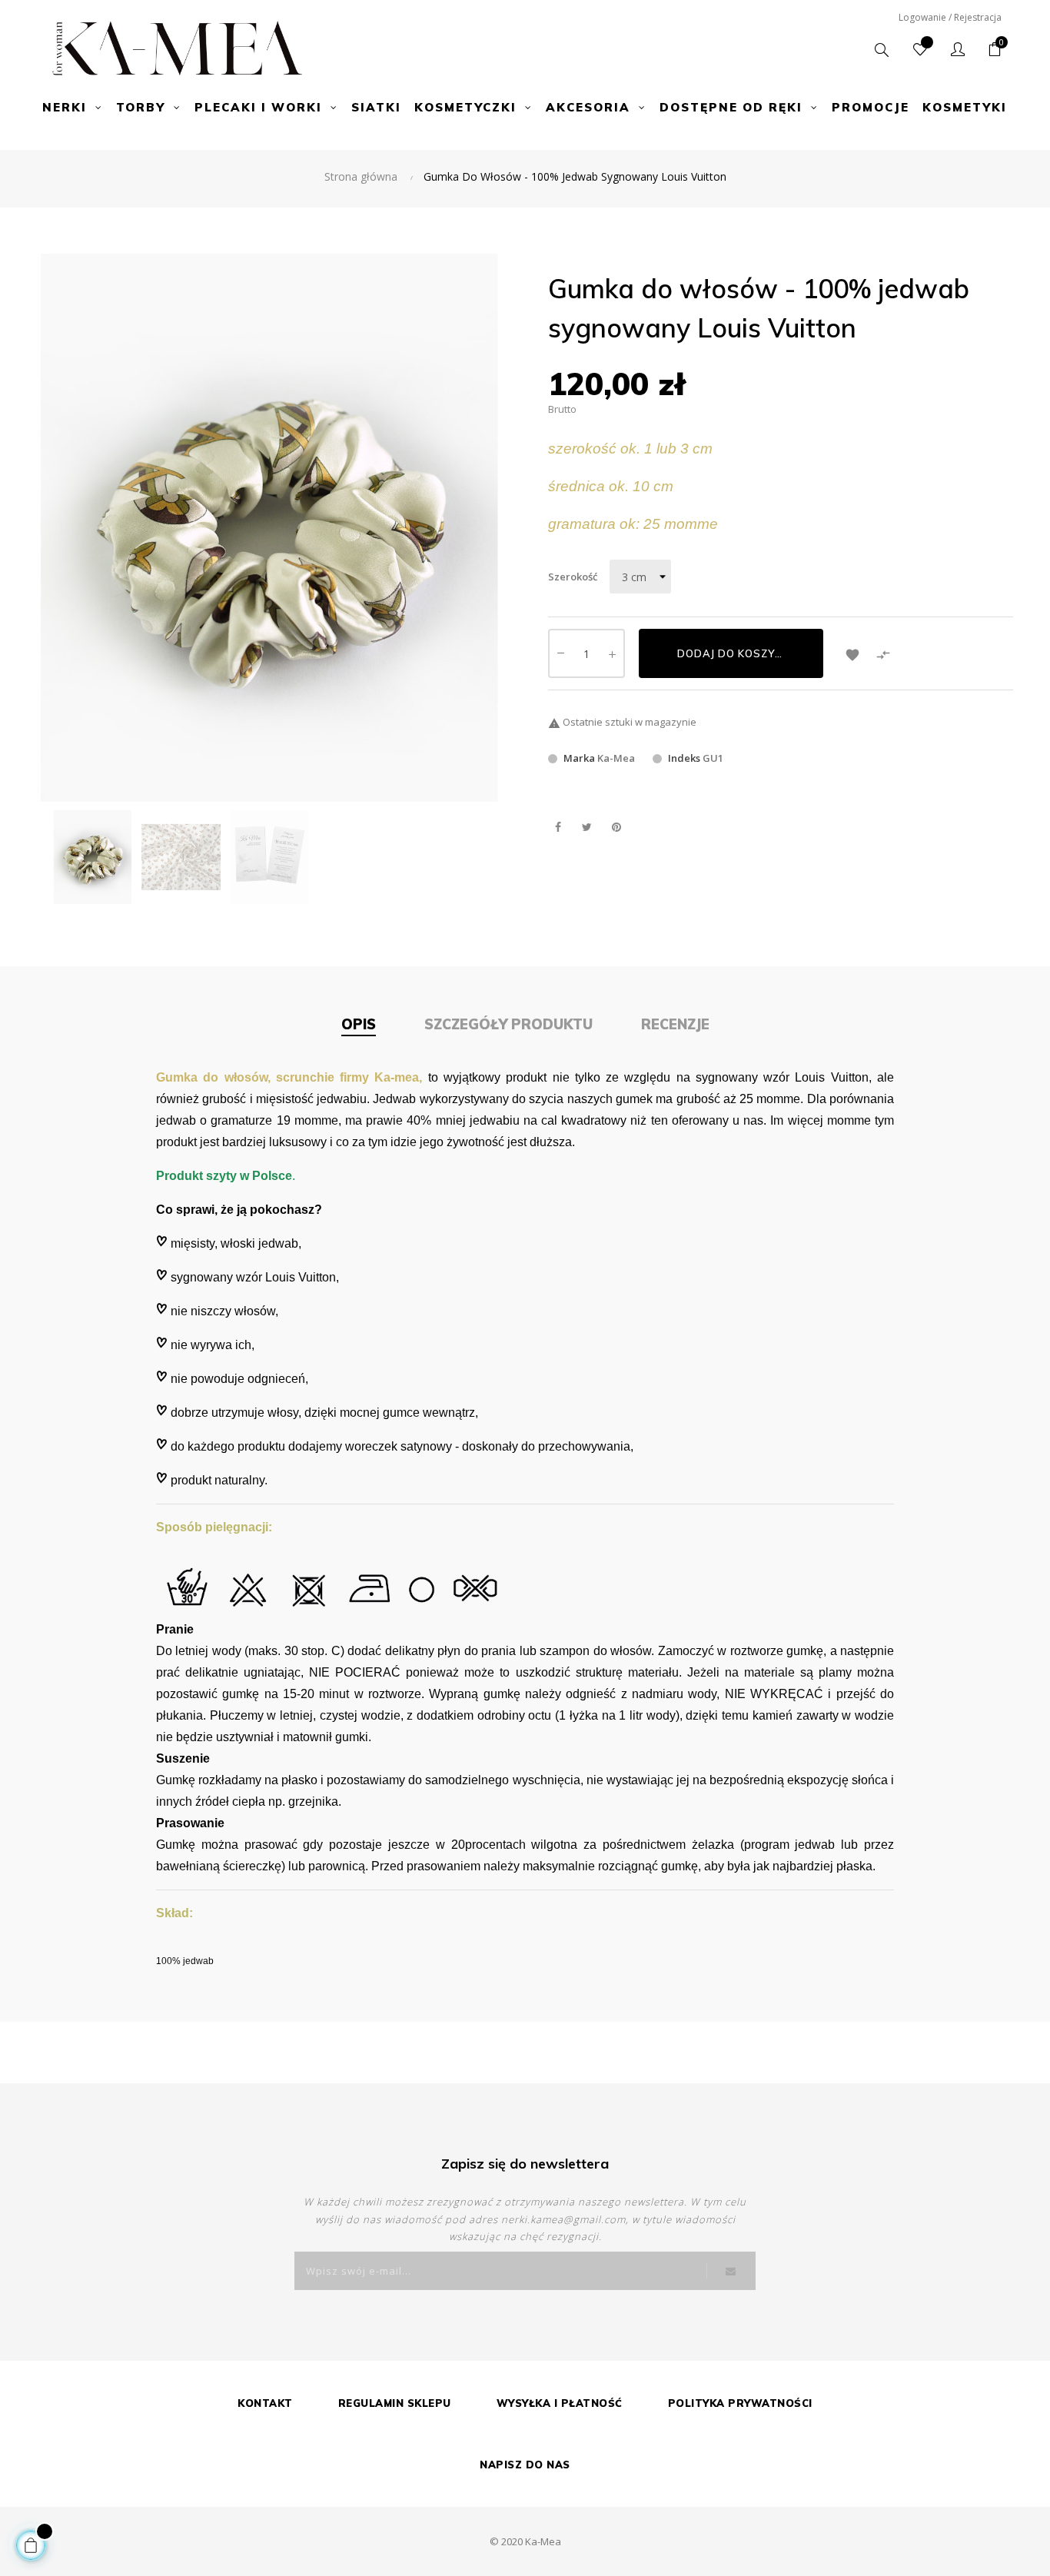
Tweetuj (587, 828)
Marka (579, 758)
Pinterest (616, 828)
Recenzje (675, 1024)
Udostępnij (558, 828)
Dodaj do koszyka (734, 653)
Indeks (684, 758)
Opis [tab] (359, 1024)
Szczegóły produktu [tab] (508, 1024)
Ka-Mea (616, 758)
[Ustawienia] (958, 50)
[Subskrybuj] (731, 2271)
